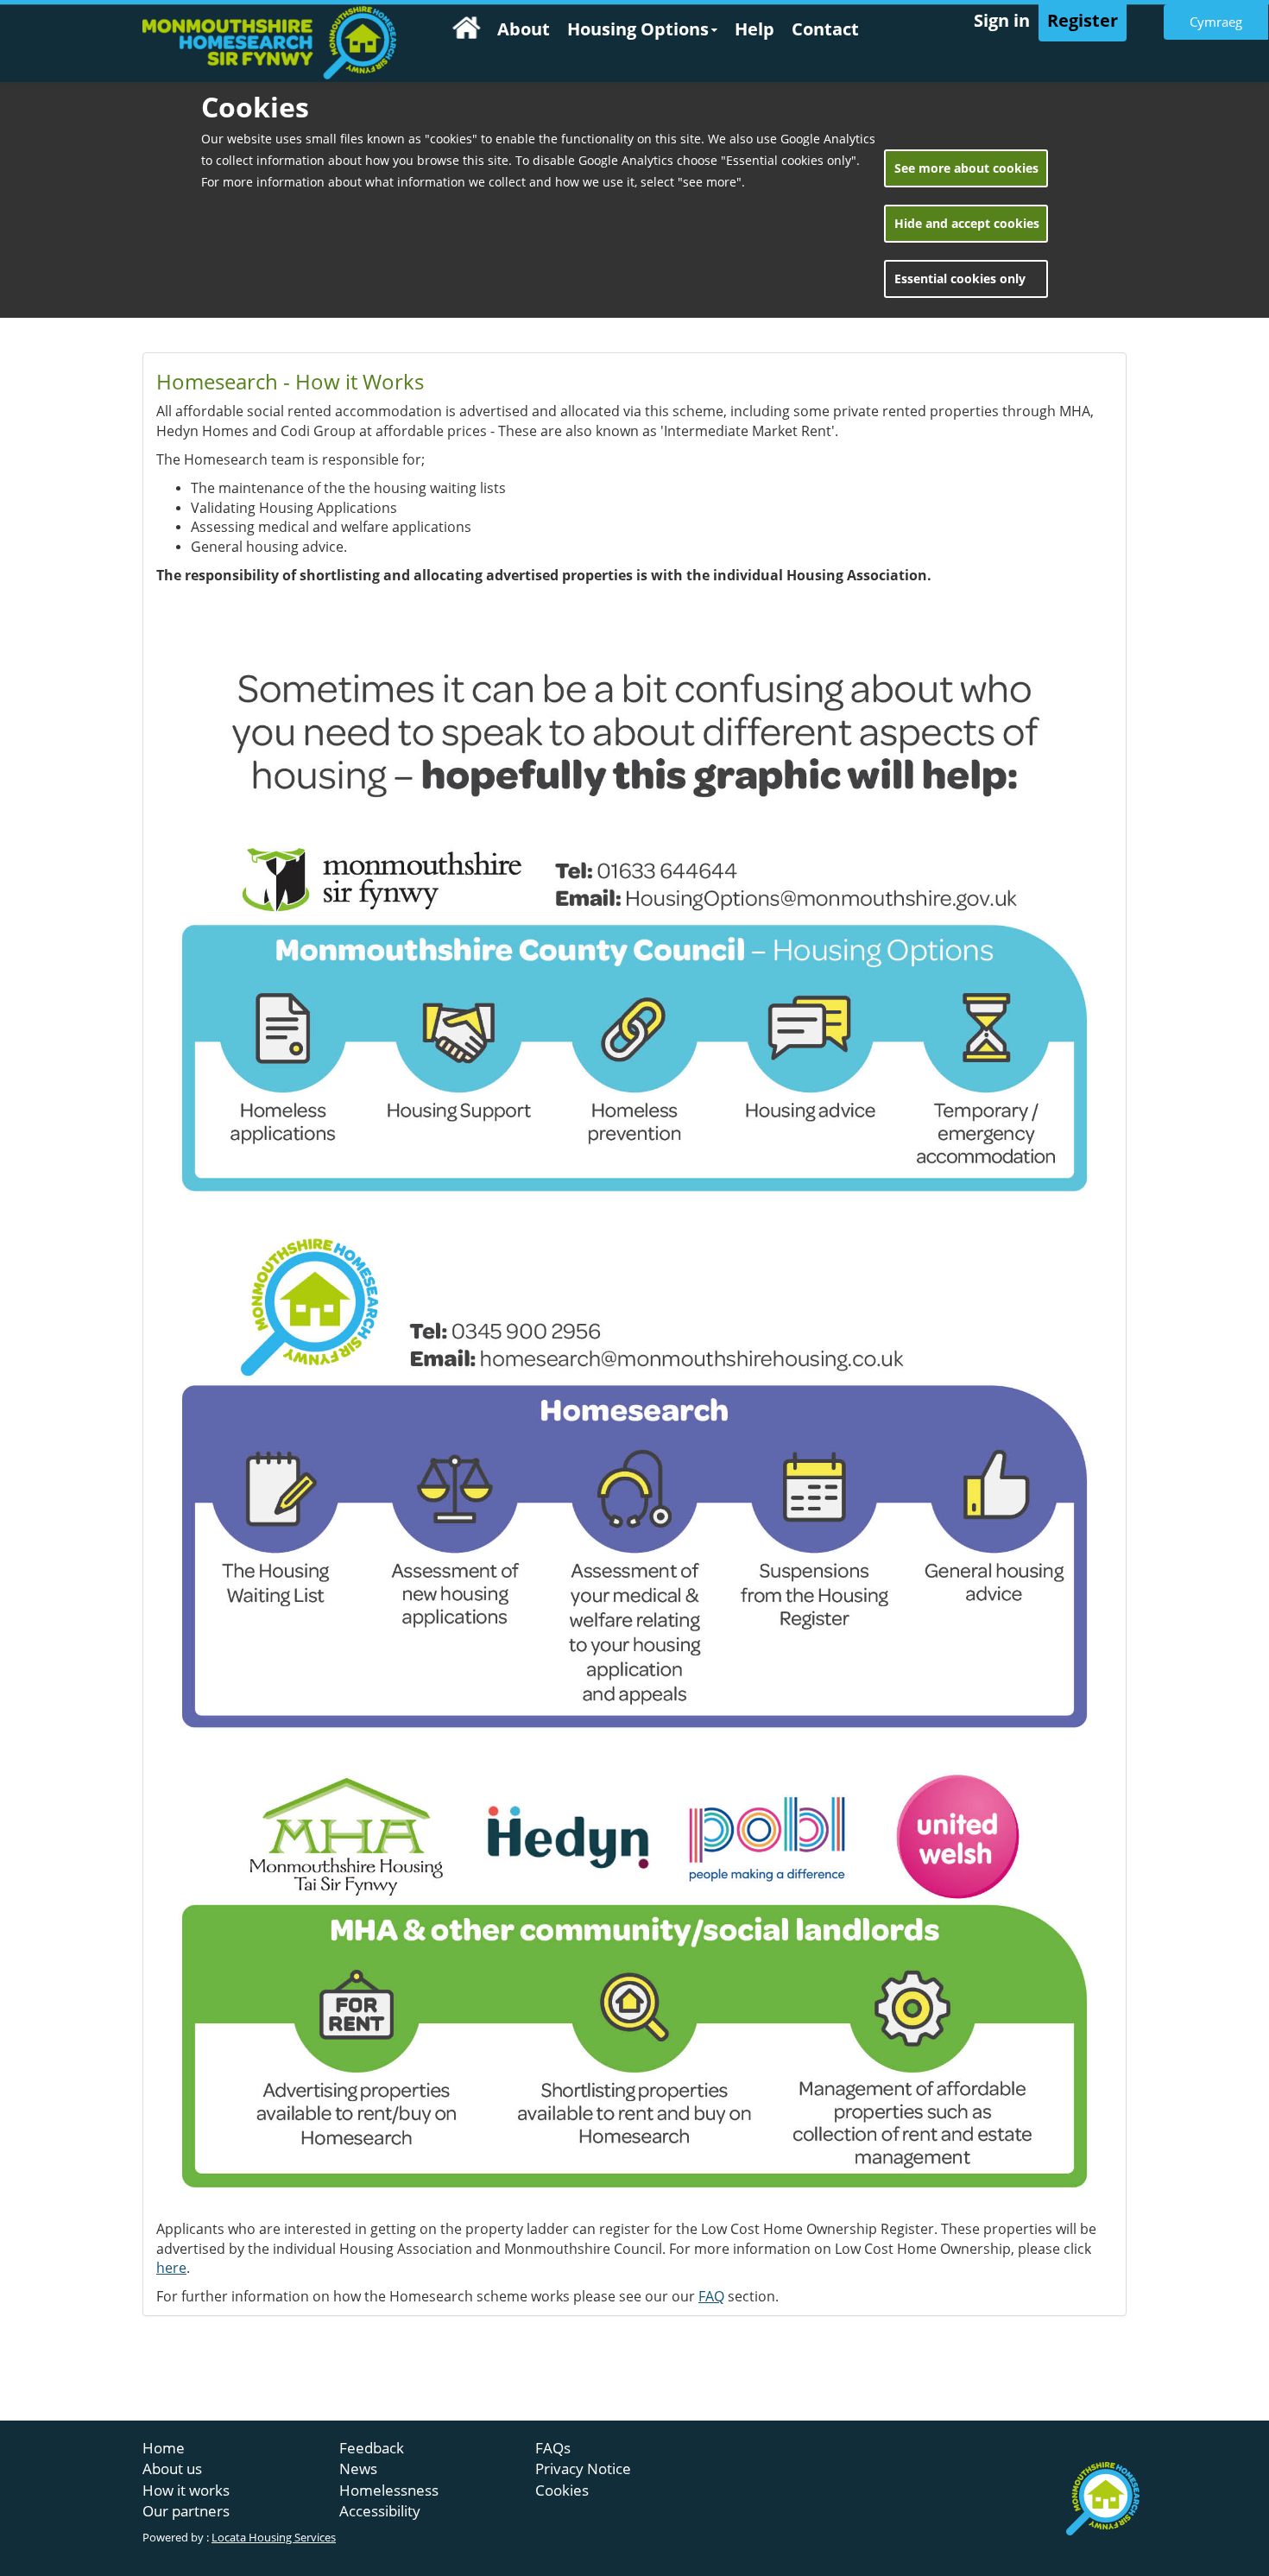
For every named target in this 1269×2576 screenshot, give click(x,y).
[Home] (466, 31)
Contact (825, 28)
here (171, 2268)
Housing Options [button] (638, 28)
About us (172, 2468)
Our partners (186, 2511)
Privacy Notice (583, 2468)
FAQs (553, 2448)
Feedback (372, 2448)
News (358, 2468)
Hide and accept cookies (967, 223)
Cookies (562, 2490)
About (524, 28)
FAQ (711, 2296)
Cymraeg (1216, 22)
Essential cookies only (960, 278)
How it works (186, 2490)
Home (164, 2448)
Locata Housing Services (274, 2538)
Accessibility (380, 2511)
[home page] (269, 43)
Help (754, 28)
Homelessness (389, 2490)
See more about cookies (966, 168)
